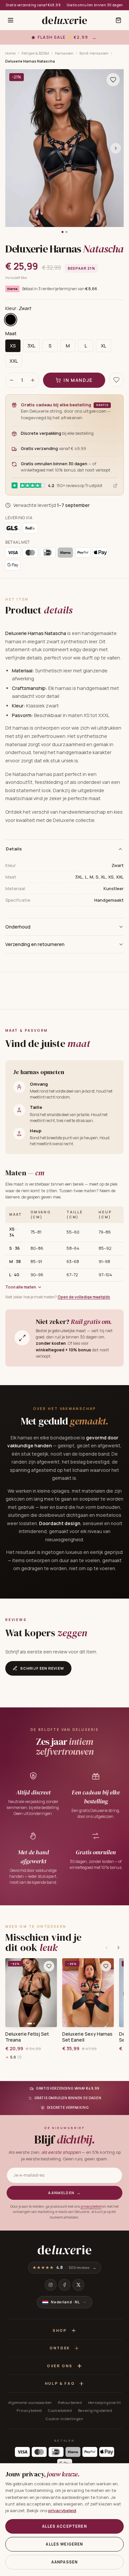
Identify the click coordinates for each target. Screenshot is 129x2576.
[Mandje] (118, 20)
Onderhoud (18, 927)
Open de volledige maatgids (84, 1297)
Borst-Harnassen (94, 53)
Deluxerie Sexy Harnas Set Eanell (87, 2037)
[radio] (11, 320)
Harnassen (64, 53)
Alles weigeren (64, 2544)
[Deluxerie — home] (64, 20)
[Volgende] (118, 1948)
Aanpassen (64, 2562)
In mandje (78, 380)
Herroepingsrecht (105, 2402)
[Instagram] (51, 2285)
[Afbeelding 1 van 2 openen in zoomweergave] (64, 148)
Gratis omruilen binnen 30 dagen (95, 5)
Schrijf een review (42, 1668)
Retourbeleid (70, 2402)
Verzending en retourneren (35, 944)
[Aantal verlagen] (12, 380)
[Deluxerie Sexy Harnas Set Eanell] (88, 1993)
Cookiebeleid (60, 2410)
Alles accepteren (64, 2526)
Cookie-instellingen (64, 2419)
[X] (78, 2285)
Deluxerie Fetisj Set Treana (27, 2037)
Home (10, 53)
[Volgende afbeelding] (116, 148)
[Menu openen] (11, 20)
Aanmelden (64, 2193)
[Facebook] (64, 2285)
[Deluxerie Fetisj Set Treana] (31, 1993)
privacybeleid (91, 2206)
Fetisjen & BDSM (35, 53)
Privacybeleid (29, 2410)
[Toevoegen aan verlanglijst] (113, 80)
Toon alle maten (21, 1287)
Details (14, 849)
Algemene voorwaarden (30, 2402)
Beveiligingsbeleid (95, 2410)
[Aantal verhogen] (33, 380)
